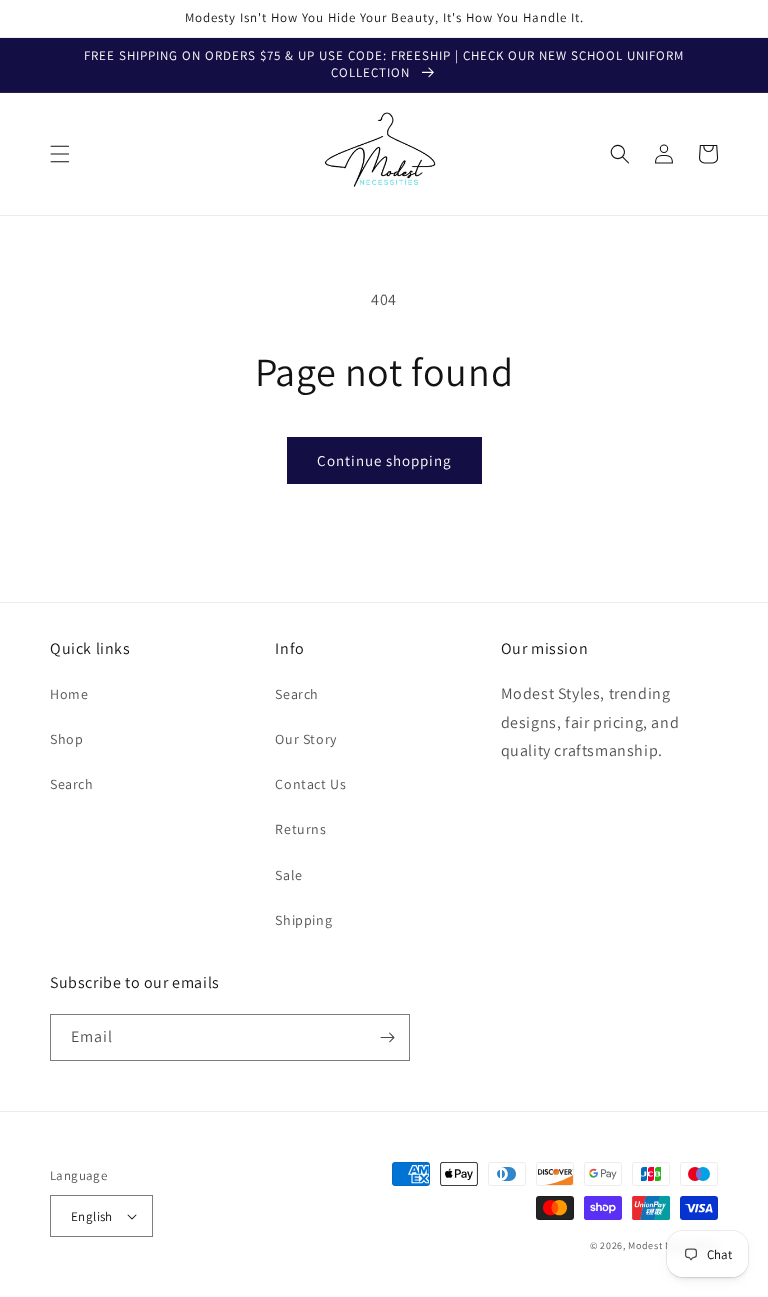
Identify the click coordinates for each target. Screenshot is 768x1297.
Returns (300, 829)
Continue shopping (384, 460)
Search (72, 784)
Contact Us (310, 784)
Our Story (305, 739)
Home (69, 694)
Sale (288, 875)
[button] (60, 154)
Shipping (303, 920)
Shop (66, 739)
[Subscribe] (387, 1037)
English (92, 1216)
